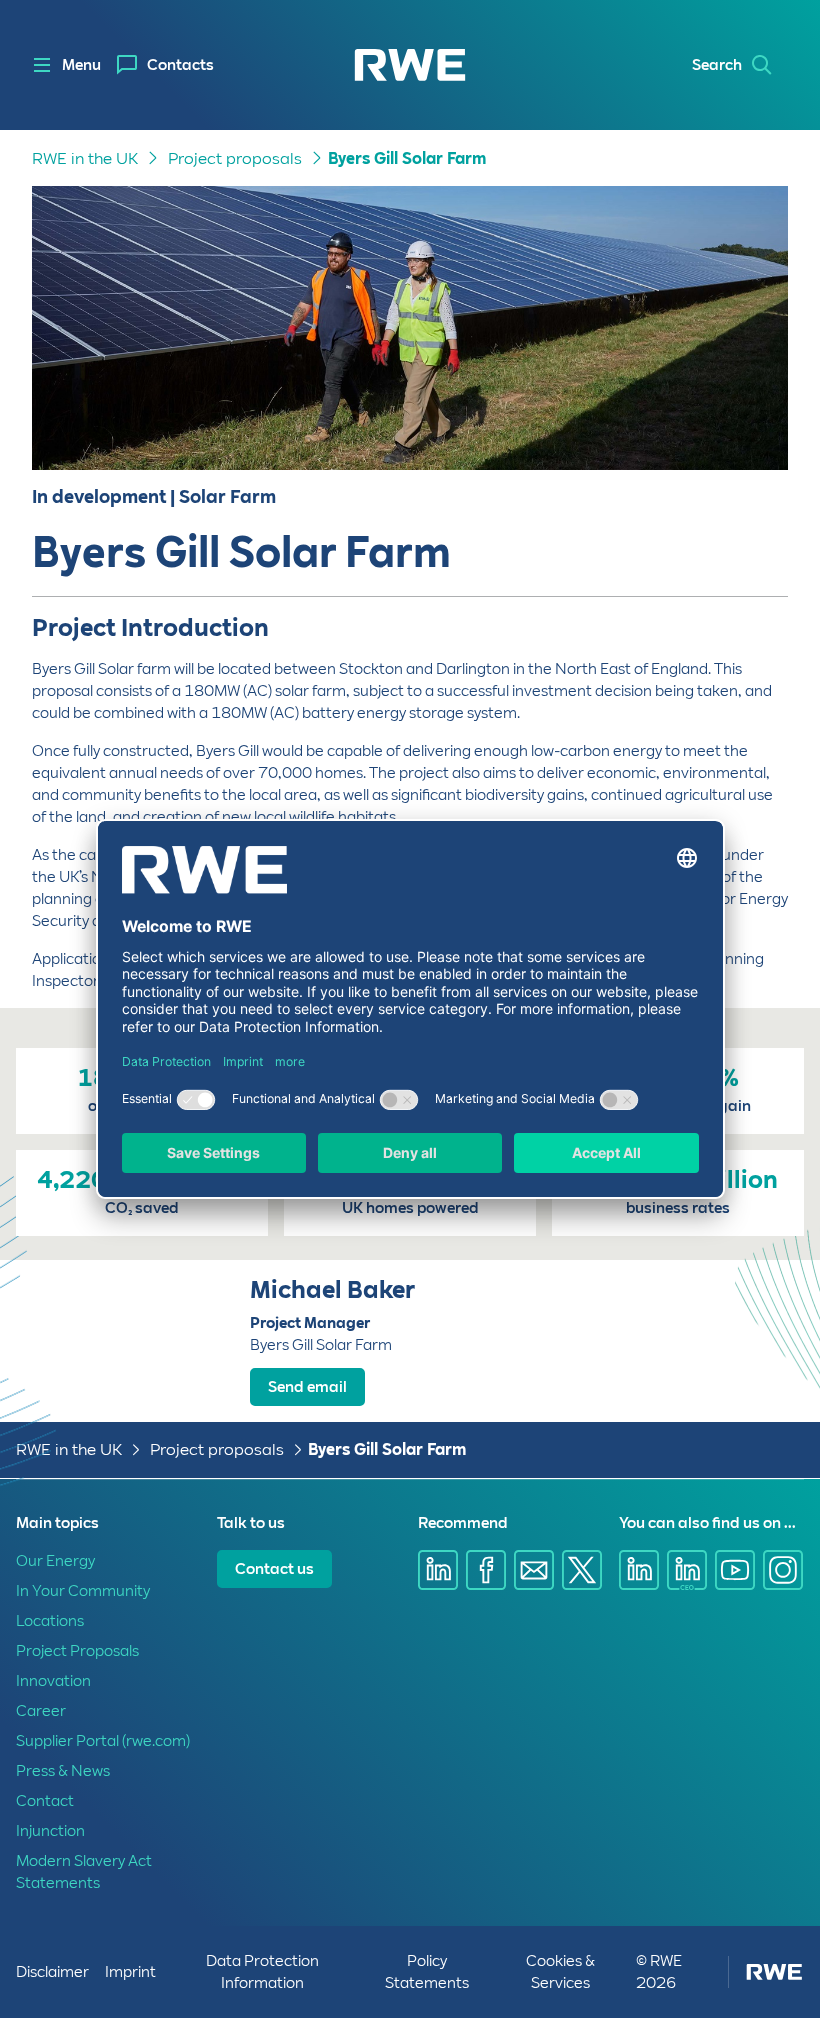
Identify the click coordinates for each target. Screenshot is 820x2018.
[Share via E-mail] (534, 1570)
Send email (307, 1387)
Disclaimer (52, 1972)
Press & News (63, 1771)
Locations (50, 1621)
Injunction (50, 1831)
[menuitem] (165, 65)
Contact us (274, 1569)
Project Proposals (77, 1651)
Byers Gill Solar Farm (407, 158)
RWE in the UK (85, 158)
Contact (45, 1801)
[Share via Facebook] (486, 1570)
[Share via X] (582, 1570)
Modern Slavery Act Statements (84, 1872)
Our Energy (55, 1561)
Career (41, 1711)
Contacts (180, 65)
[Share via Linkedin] (438, 1570)
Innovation (53, 1681)
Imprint (130, 1972)
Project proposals (235, 158)
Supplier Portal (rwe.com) (103, 1741)
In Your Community (83, 1591)
